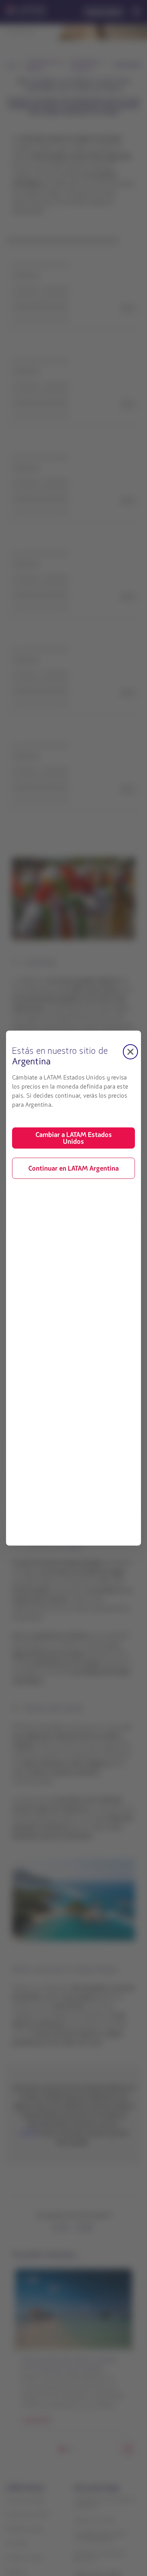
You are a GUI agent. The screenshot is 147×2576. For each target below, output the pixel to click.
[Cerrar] (130, 1051)
